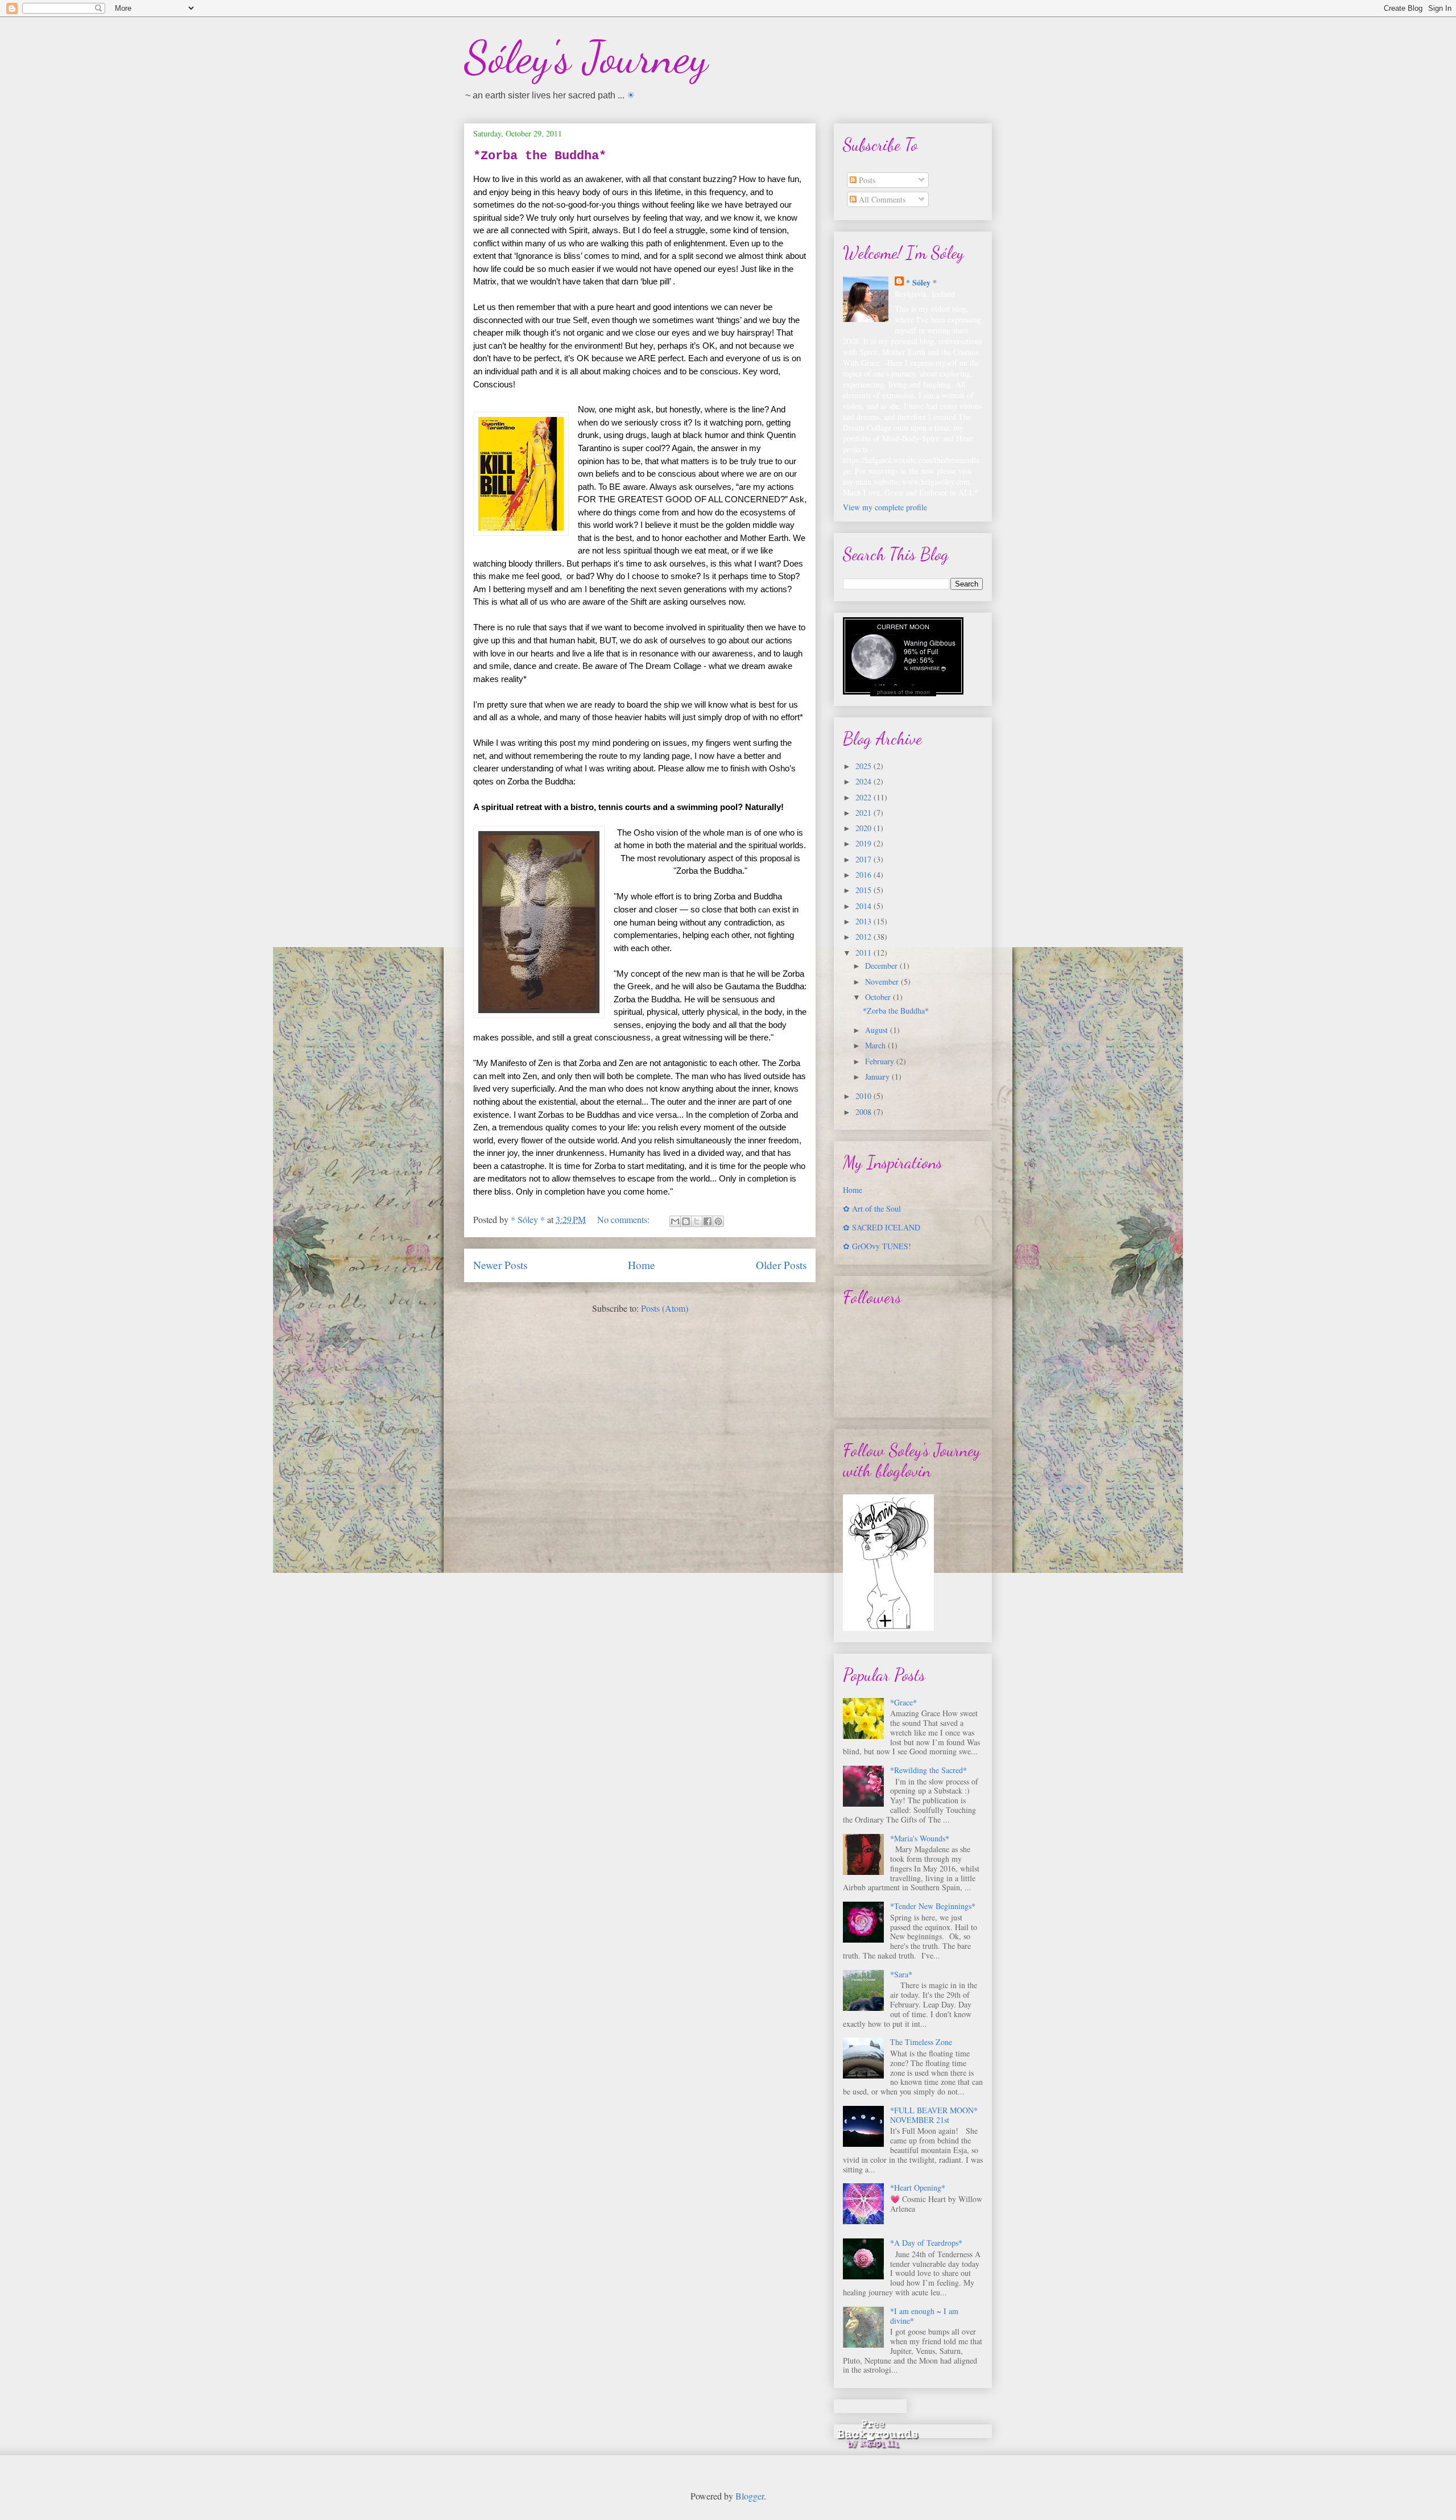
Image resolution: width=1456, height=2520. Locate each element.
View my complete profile (885, 507)
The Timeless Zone (921, 2042)
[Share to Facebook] (708, 1221)
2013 (864, 921)
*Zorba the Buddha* (540, 156)
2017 (864, 859)
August (878, 1030)
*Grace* (903, 1702)
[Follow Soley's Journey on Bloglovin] (888, 1628)
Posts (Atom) (665, 1308)
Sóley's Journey (586, 57)
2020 (864, 828)
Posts (866, 180)
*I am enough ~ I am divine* (924, 2316)
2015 (864, 890)
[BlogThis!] (686, 1221)
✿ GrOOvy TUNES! (877, 1246)
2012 (864, 937)
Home (642, 1265)
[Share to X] (697, 1221)
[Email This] (675, 1221)
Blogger (750, 2496)
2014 (864, 906)
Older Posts (781, 1265)
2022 (864, 797)
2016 (864, 875)
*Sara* (901, 1974)
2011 (864, 953)
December (882, 966)
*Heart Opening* (918, 2188)
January (878, 1077)
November (883, 982)
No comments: (624, 1219)
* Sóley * (921, 282)
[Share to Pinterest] (718, 1221)
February (881, 1061)
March (876, 1045)
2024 (864, 781)
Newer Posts (500, 1265)
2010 (864, 1096)
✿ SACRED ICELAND (882, 1227)
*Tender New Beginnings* (933, 1906)
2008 (864, 1112)
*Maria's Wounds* (920, 1838)
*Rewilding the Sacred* (928, 1770)
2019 (864, 843)
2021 (864, 813)
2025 (864, 766)
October (879, 997)
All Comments (881, 199)
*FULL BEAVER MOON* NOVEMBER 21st (934, 2115)
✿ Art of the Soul (872, 1209)
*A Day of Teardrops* (926, 2243)
